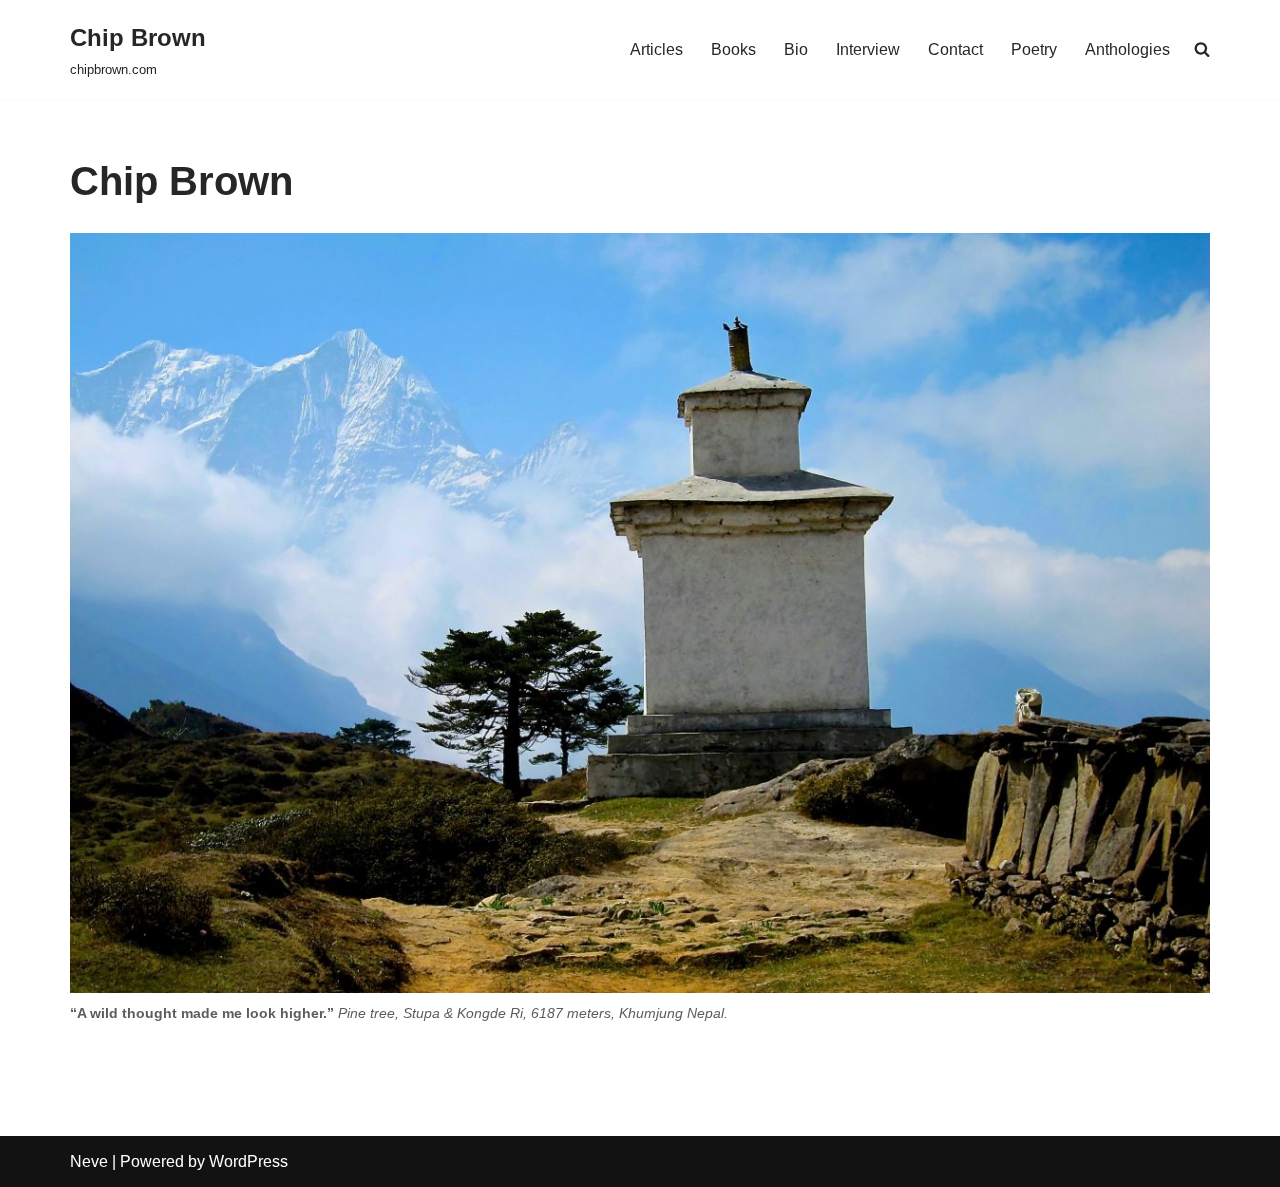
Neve (89, 1161)
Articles (656, 49)
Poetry (1034, 49)
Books (733, 49)
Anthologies (1127, 49)
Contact (955, 49)
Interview (868, 49)
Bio (796, 49)
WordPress (248, 1161)
